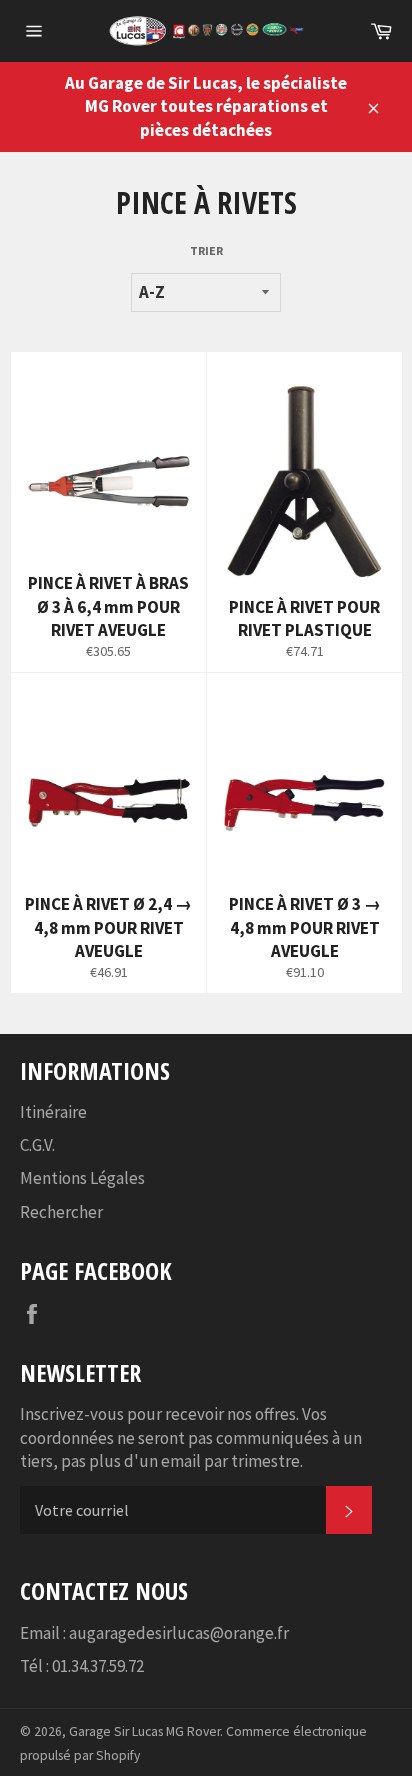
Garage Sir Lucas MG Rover (144, 1731)
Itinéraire (53, 1112)
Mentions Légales (82, 1178)
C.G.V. (37, 1145)
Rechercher (61, 1212)
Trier (206, 250)
